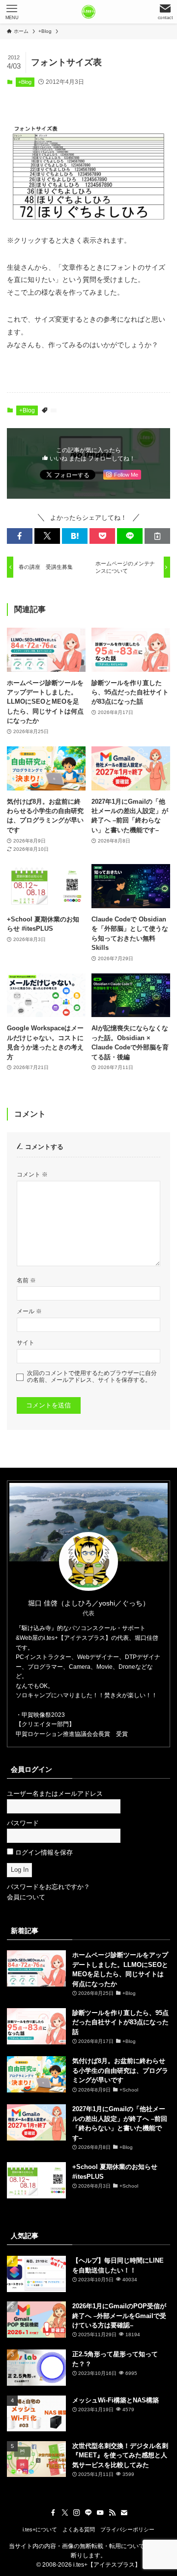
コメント (32, 1174)
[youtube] (100, 2513)
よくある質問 (79, 2529)
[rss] (112, 2513)
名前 (26, 1280)
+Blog (25, 82)
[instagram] (77, 2513)
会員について (26, 1897)
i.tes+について (40, 2529)
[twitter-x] (65, 2513)
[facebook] (53, 2513)
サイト (26, 1342)
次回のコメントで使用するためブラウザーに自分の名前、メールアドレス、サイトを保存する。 (92, 1376)
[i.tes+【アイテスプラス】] (88, 12)
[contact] (124, 2513)
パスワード (23, 1823)
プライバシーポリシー (127, 2529)
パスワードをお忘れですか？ (48, 1887)
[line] (88, 2513)
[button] (20, 536)
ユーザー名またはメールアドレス (55, 1794)
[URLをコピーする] (157, 536)
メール (29, 1311)
